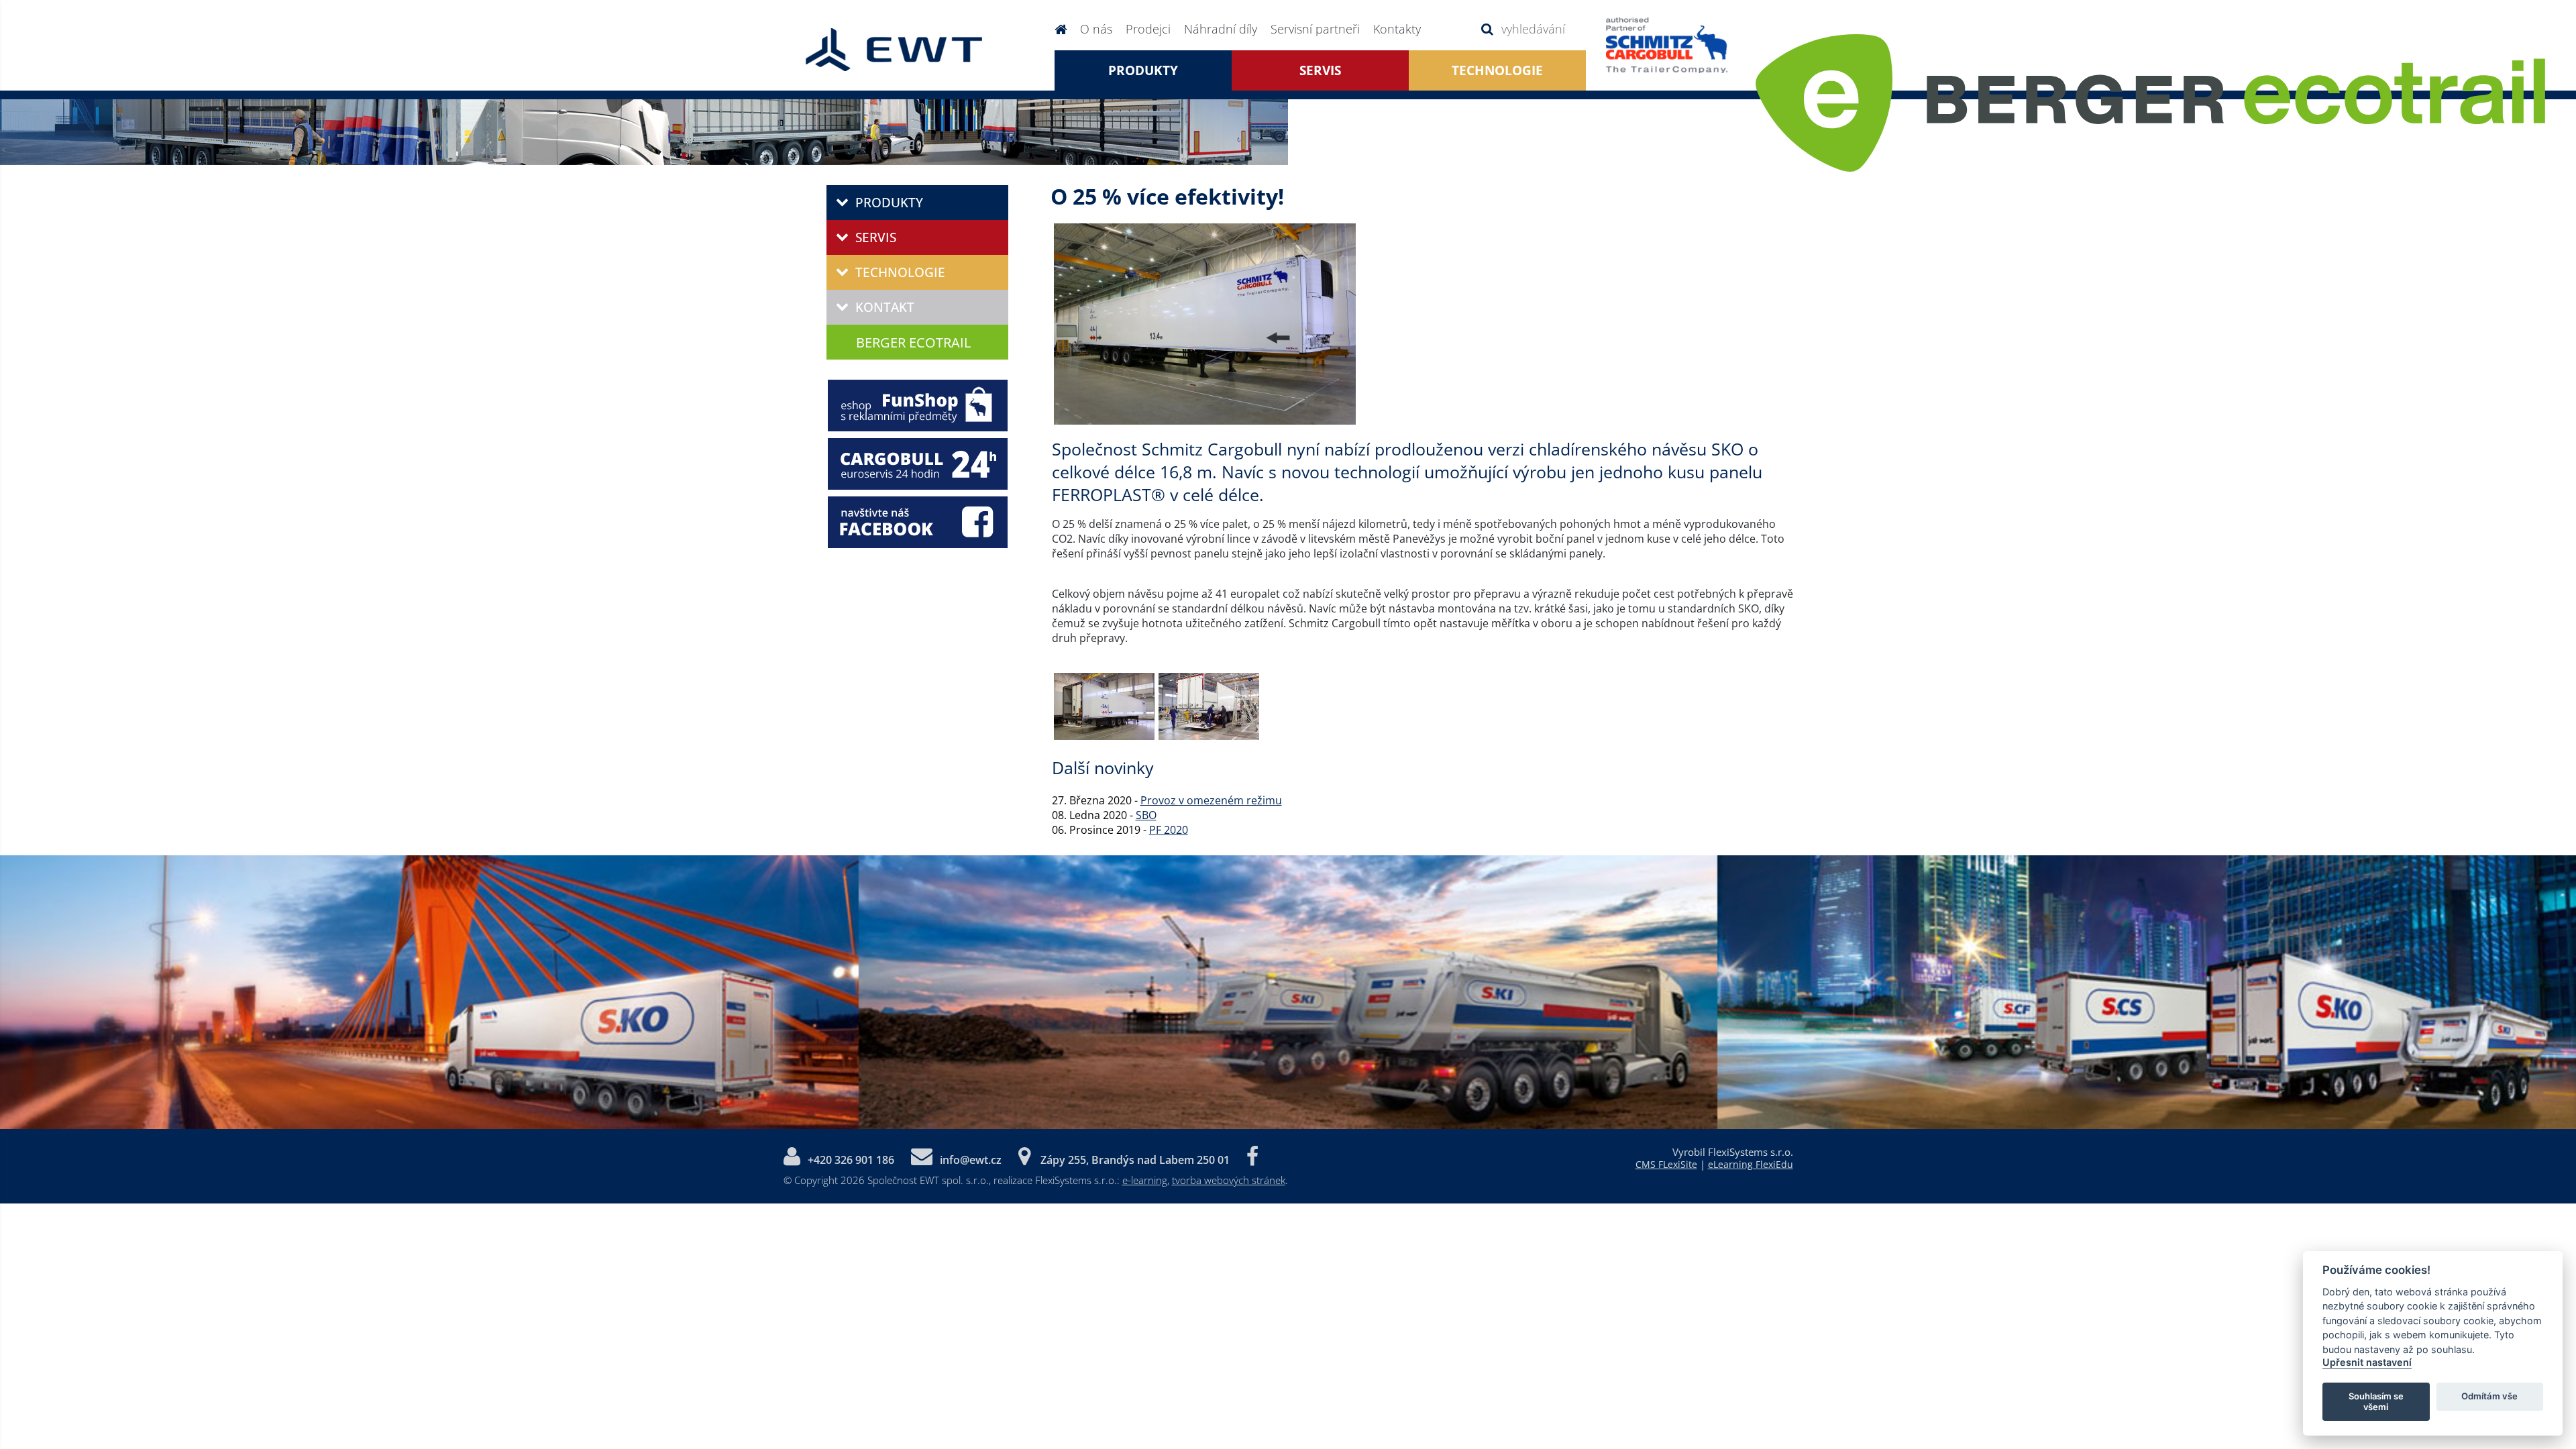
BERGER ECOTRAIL (913, 342)
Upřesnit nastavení (2367, 1362)
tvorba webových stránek (1229, 1180)
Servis (1320, 70)
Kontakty (1397, 29)
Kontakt (885, 307)
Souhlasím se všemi (2376, 1401)
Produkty (1143, 70)
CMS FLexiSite (1666, 1164)
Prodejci (1148, 29)
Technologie (900, 272)
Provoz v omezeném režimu (1211, 800)
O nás (1096, 29)
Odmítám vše (2489, 1396)
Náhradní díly (1221, 29)
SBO (1146, 815)
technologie (1497, 70)
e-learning (1145, 1180)
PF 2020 (1169, 830)
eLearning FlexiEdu (1751, 1164)
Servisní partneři (1315, 29)
